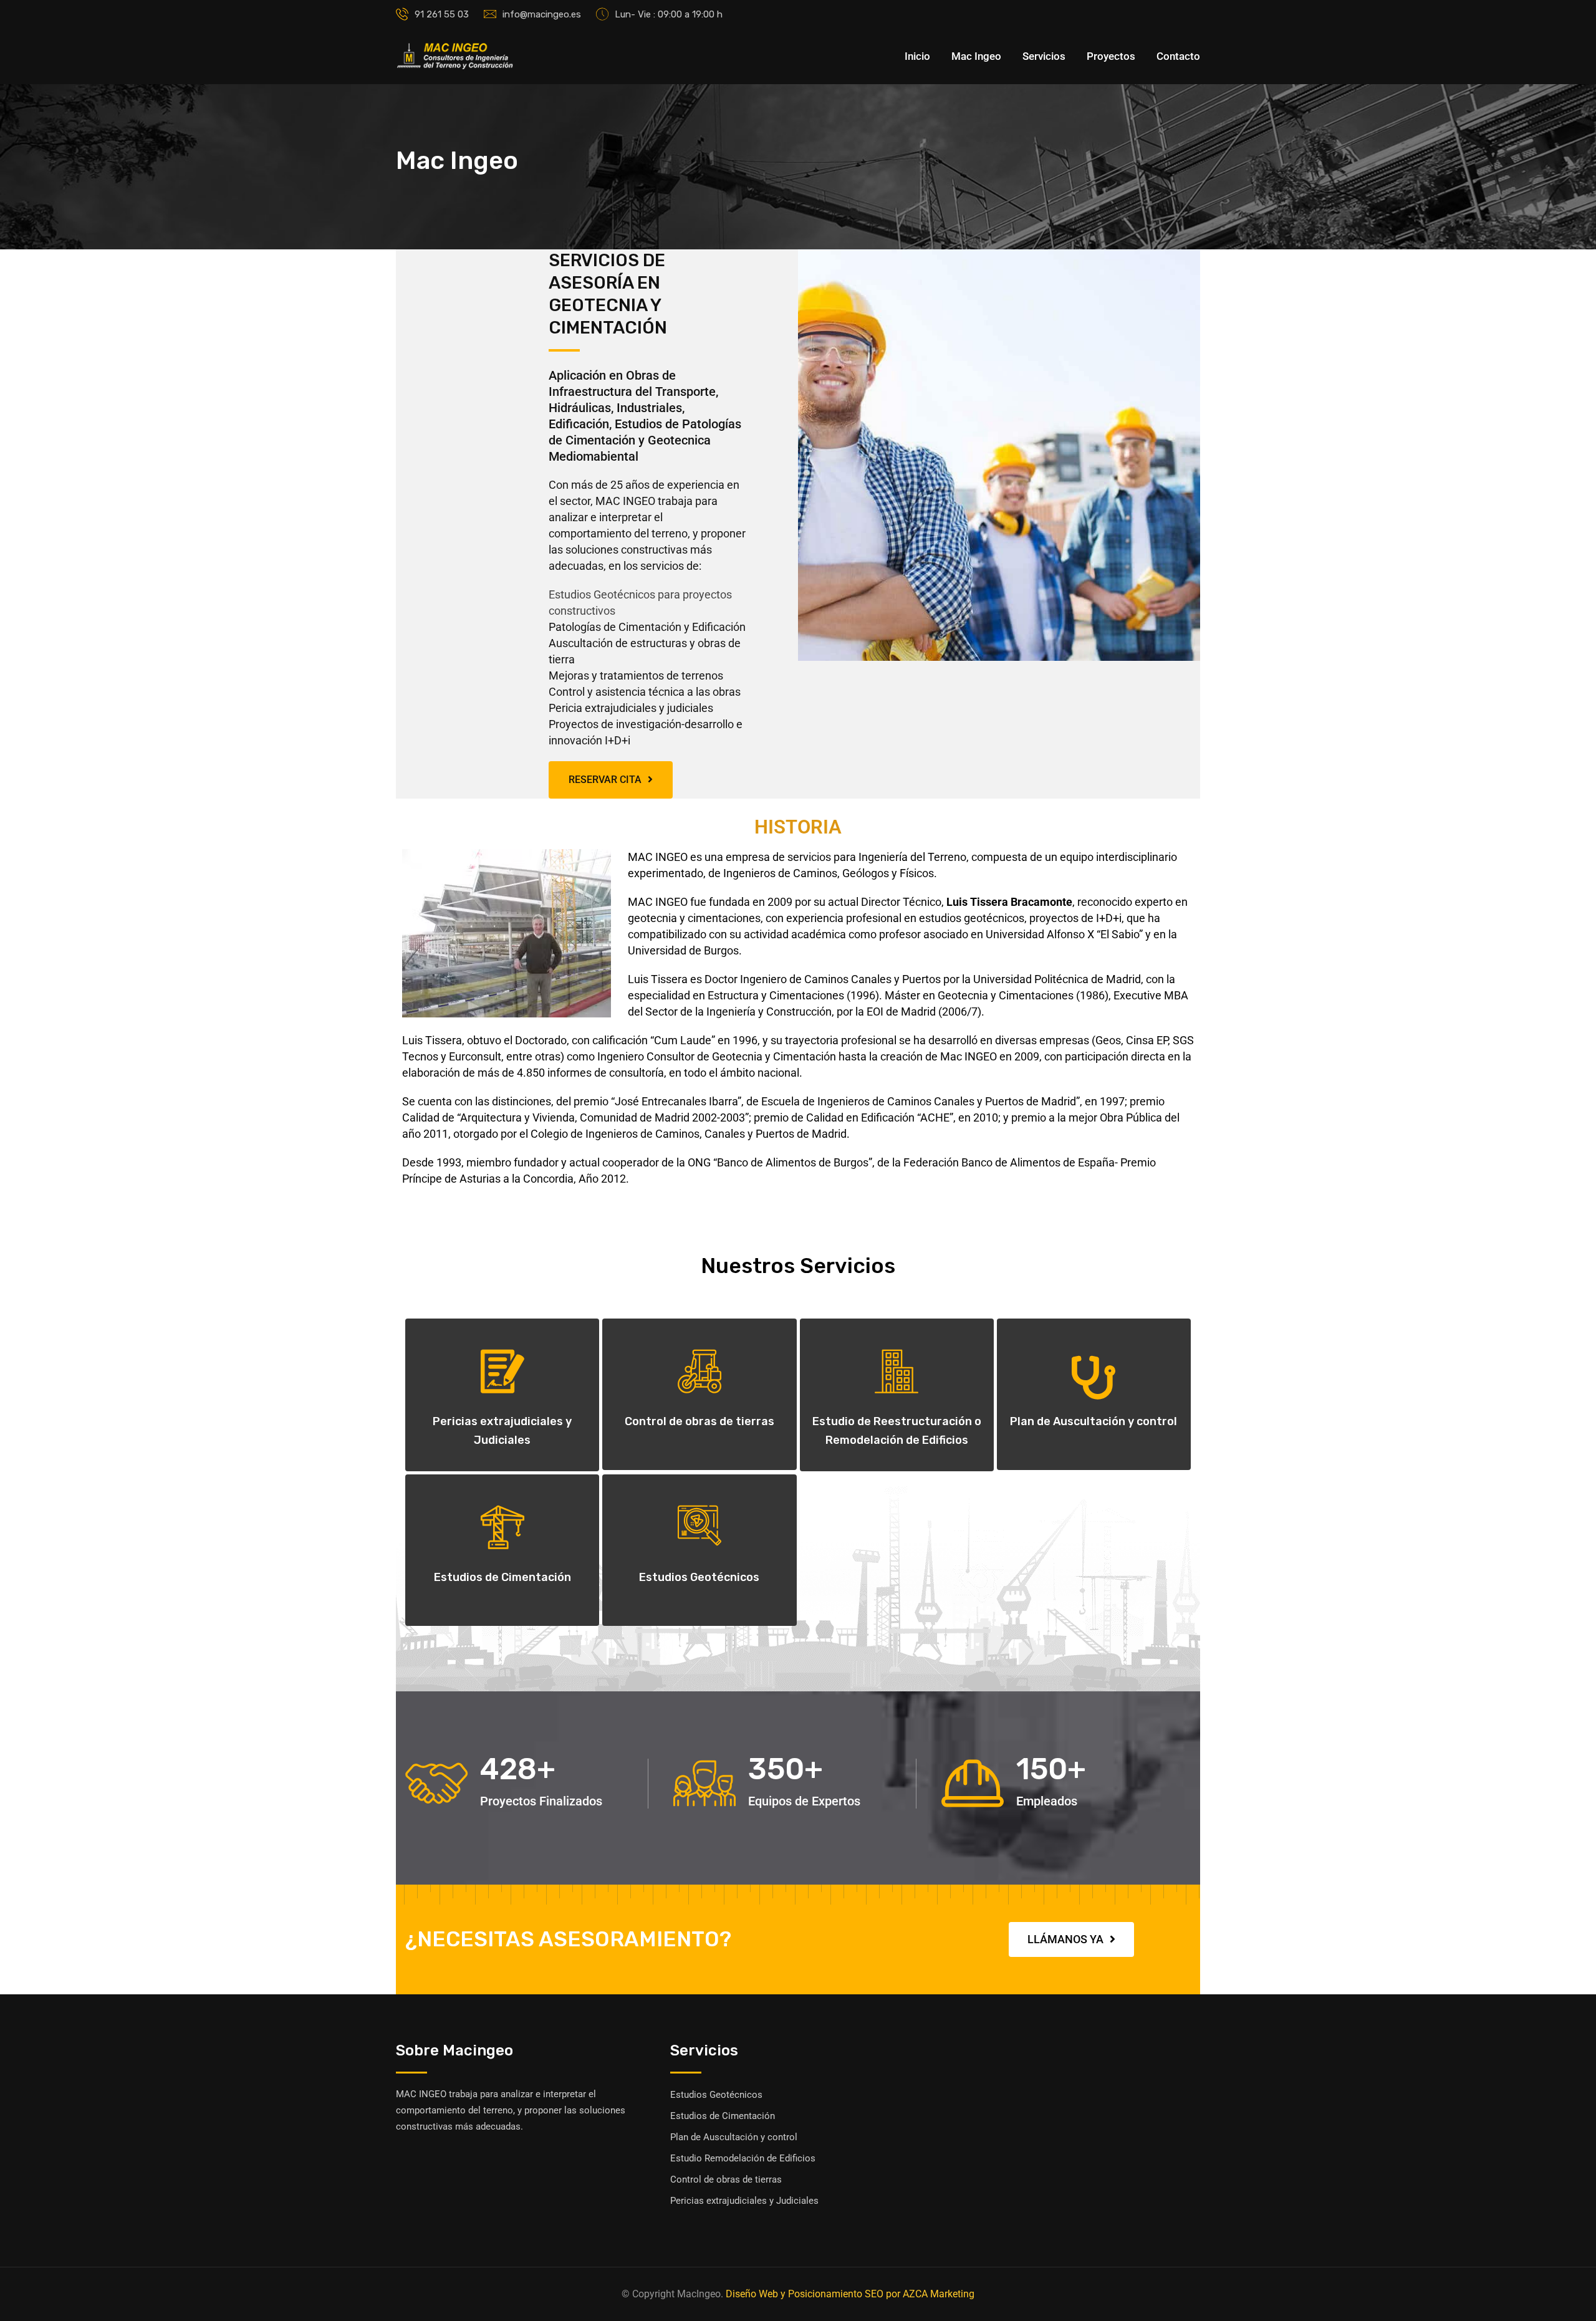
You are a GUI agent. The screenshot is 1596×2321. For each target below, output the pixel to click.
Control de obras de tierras (699, 1421)
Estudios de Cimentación (502, 1577)
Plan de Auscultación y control (1094, 1421)
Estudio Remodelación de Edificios (743, 2158)
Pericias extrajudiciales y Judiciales (744, 2201)
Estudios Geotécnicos (699, 1577)
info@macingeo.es (542, 14)
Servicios (1044, 56)
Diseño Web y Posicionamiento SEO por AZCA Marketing (850, 2294)
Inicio (917, 56)
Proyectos (1111, 56)
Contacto (1178, 56)
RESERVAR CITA (605, 780)
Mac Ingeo (976, 56)
